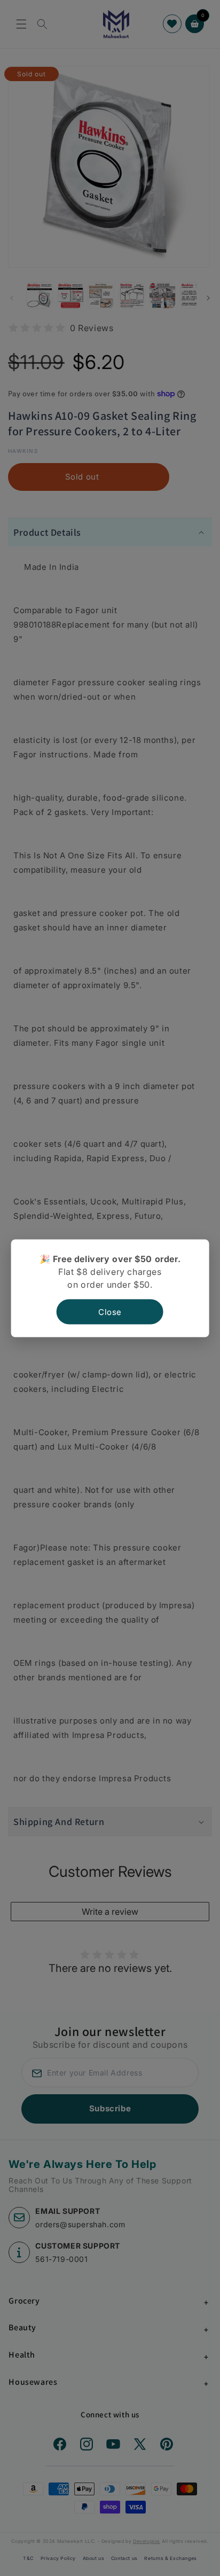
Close (110, 1312)
